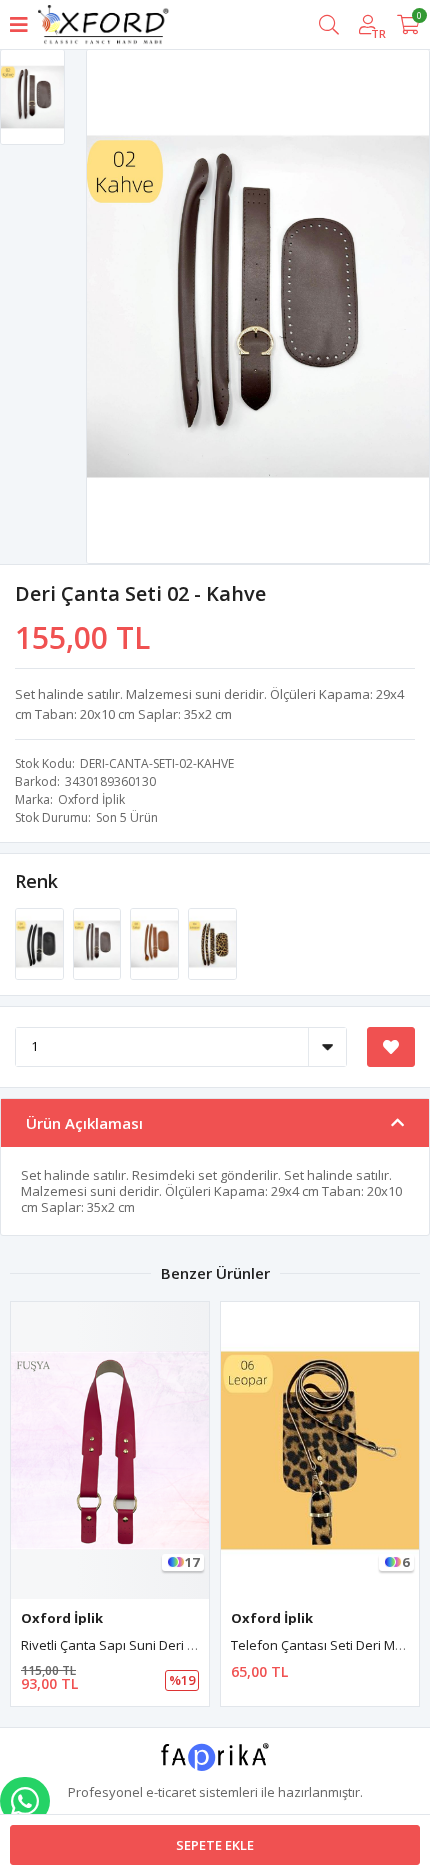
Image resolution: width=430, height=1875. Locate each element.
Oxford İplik (91, 799)
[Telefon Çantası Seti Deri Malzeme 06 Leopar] (320, 1450)
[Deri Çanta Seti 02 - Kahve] (99, 942)
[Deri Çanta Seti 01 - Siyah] (41, 942)
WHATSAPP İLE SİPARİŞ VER (25, 1801)
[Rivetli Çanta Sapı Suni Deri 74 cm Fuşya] (110, 1450)
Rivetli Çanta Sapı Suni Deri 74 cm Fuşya (141, 1645)
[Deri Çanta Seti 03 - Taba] (156, 942)
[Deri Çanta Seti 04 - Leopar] (212, 942)
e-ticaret (171, 1792)
